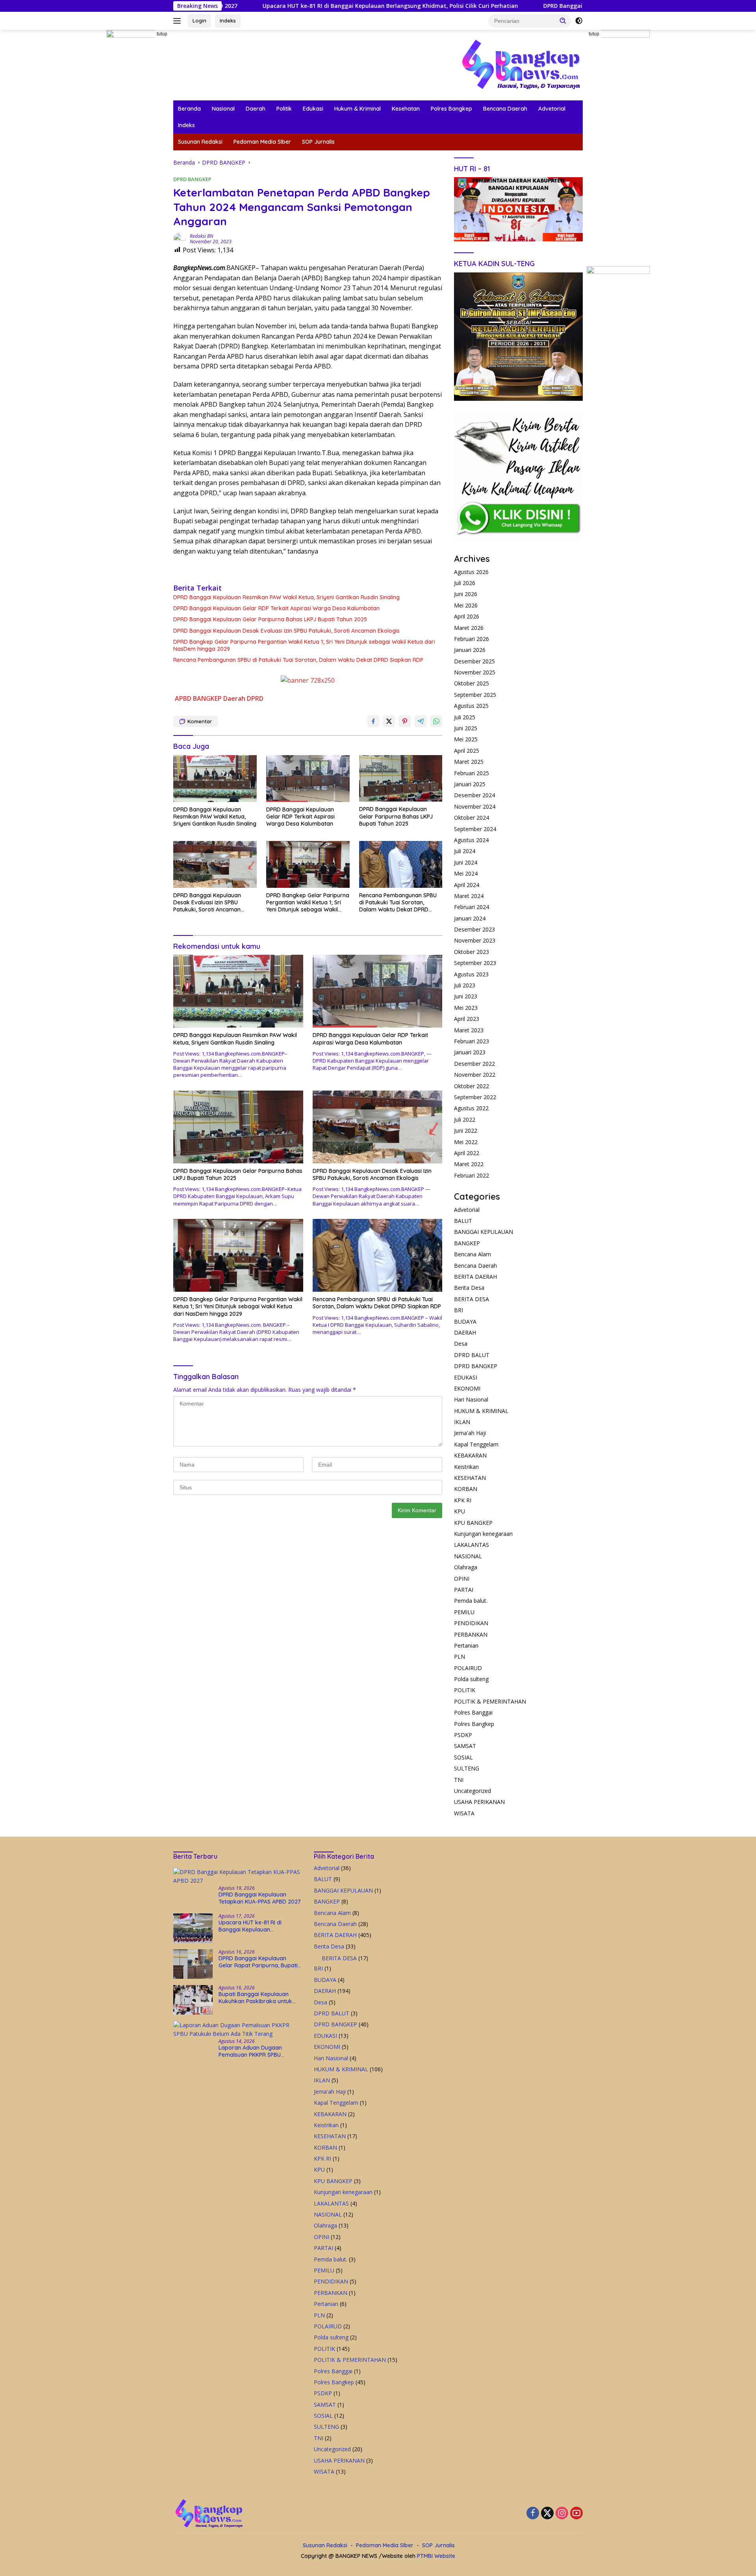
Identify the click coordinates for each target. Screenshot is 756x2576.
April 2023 (467, 1019)
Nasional (223, 109)
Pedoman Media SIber (262, 142)
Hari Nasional (471, 1399)
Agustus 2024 (471, 840)
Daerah (256, 109)
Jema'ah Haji (470, 1433)
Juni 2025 (466, 728)
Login (199, 20)
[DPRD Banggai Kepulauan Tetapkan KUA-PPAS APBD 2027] (238, 1877)
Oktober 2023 (472, 952)
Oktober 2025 (472, 683)
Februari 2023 (472, 1041)
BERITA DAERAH (475, 1277)
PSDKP (463, 1735)
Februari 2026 (472, 639)
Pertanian (466, 1645)
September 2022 (475, 1097)
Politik (284, 109)
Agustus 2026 (471, 572)
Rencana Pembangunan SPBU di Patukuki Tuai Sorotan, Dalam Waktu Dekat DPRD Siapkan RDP (298, 660)
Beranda (189, 109)
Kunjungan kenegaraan (483, 1534)
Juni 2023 (466, 996)
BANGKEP (207, 698)
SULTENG (467, 1768)
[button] (563, 20)
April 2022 (467, 1153)
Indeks (228, 20)
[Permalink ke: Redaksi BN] (180, 238)
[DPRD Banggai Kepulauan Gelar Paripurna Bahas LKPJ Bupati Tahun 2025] (401, 779)
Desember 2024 (474, 795)
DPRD (255, 698)
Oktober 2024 (472, 818)
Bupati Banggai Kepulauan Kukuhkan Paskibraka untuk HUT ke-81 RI (255, 1998)
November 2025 (475, 672)
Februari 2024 (472, 907)
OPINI (462, 1579)
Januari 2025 (470, 784)
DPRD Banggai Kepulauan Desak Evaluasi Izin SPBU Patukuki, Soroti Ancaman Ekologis (286, 631)
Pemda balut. (471, 1601)
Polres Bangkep (451, 109)
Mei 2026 (466, 605)
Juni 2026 (466, 594)
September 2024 (475, 829)
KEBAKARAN (470, 1455)
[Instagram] (562, 2514)
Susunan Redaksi (200, 142)
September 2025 (475, 695)
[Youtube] (576, 2514)
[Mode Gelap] (579, 21)
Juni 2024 (466, 862)
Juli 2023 (465, 985)
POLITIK (465, 1690)
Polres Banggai (473, 1712)
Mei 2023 (466, 1008)
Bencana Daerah (505, 109)
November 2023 (475, 940)
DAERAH (465, 1332)
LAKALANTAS (472, 1545)
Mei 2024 (466, 873)
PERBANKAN (471, 1634)
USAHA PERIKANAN (479, 1802)
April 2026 (467, 616)
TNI (459, 1780)
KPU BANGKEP (473, 1523)
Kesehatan (406, 109)
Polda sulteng (471, 1679)
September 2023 (475, 963)
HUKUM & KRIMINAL (481, 1411)
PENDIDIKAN (471, 1623)
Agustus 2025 (471, 706)
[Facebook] (533, 2514)
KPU (460, 1511)
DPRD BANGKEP (192, 179)
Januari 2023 (470, 1052)
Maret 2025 (469, 762)
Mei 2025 (466, 739)
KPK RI (463, 1500)
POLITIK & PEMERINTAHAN (490, 1701)
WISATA (464, 1813)
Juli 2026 (465, 583)
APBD (183, 698)
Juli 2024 (465, 851)
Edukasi (313, 109)
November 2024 (475, 807)
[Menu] (179, 21)
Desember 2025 (474, 661)
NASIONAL (468, 1556)
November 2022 (475, 1075)
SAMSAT (465, 1746)
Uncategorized (472, 1791)
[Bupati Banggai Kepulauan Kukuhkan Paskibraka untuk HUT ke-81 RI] (193, 2000)
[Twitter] (547, 2514)
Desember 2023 (474, 929)
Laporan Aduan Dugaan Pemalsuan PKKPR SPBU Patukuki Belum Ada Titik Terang (251, 2051)
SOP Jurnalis (318, 142)
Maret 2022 (469, 1164)
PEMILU (464, 1612)
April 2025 (467, 751)
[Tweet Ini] (389, 721)
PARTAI (464, 1590)
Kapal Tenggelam (476, 1444)
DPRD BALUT (472, 1355)
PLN (460, 1657)
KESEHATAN (470, 1478)
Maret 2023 (469, 1030)
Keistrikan (466, 1467)
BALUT (463, 1221)
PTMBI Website (436, 2556)
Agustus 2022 (471, 1108)
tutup (162, 34)
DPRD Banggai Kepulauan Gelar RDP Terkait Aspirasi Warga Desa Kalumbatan (276, 608)
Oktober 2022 (472, 1086)
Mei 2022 (466, 1142)
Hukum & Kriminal (358, 109)
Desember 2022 (474, 1064)
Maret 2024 (469, 896)
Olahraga (466, 1567)
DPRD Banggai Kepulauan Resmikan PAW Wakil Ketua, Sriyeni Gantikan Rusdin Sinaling (286, 597)
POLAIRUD (468, 1668)
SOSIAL (463, 1757)
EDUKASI (466, 1377)
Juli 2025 (465, 717)
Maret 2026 (469, 628)
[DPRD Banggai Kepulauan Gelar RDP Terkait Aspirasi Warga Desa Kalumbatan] (308, 779)
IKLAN (462, 1422)
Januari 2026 (470, 650)
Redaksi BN (201, 236)
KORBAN (466, 1489)
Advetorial (552, 109)
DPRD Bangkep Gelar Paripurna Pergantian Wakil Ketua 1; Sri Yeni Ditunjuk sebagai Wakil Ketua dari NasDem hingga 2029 (304, 645)
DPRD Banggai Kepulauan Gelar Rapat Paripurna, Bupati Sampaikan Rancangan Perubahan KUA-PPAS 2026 (581, 6)
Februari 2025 (472, 773)
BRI (459, 1310)
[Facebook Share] (373, 721)
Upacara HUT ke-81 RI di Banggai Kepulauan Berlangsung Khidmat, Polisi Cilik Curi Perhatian (281, 6)
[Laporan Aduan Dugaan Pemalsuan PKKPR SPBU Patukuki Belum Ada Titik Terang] (238, 2030)
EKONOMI (467, 1388)
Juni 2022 (466, 1131)
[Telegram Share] (421, 721)
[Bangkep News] (521, 64)
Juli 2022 (465, 1119)
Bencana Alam (472, 1254)
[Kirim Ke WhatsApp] (436, 721)
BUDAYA (465, 1321)
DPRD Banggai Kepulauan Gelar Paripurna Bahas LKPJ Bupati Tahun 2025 (270, 619)
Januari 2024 (470, 918)
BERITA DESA (472, 1299)
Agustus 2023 (471, 974)
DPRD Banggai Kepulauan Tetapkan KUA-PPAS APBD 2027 (260, 1898)
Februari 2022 (472, 1175)
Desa (461, 1344)
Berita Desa (469, 1288)
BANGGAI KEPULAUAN (484, 1232)
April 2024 (467, 885)
